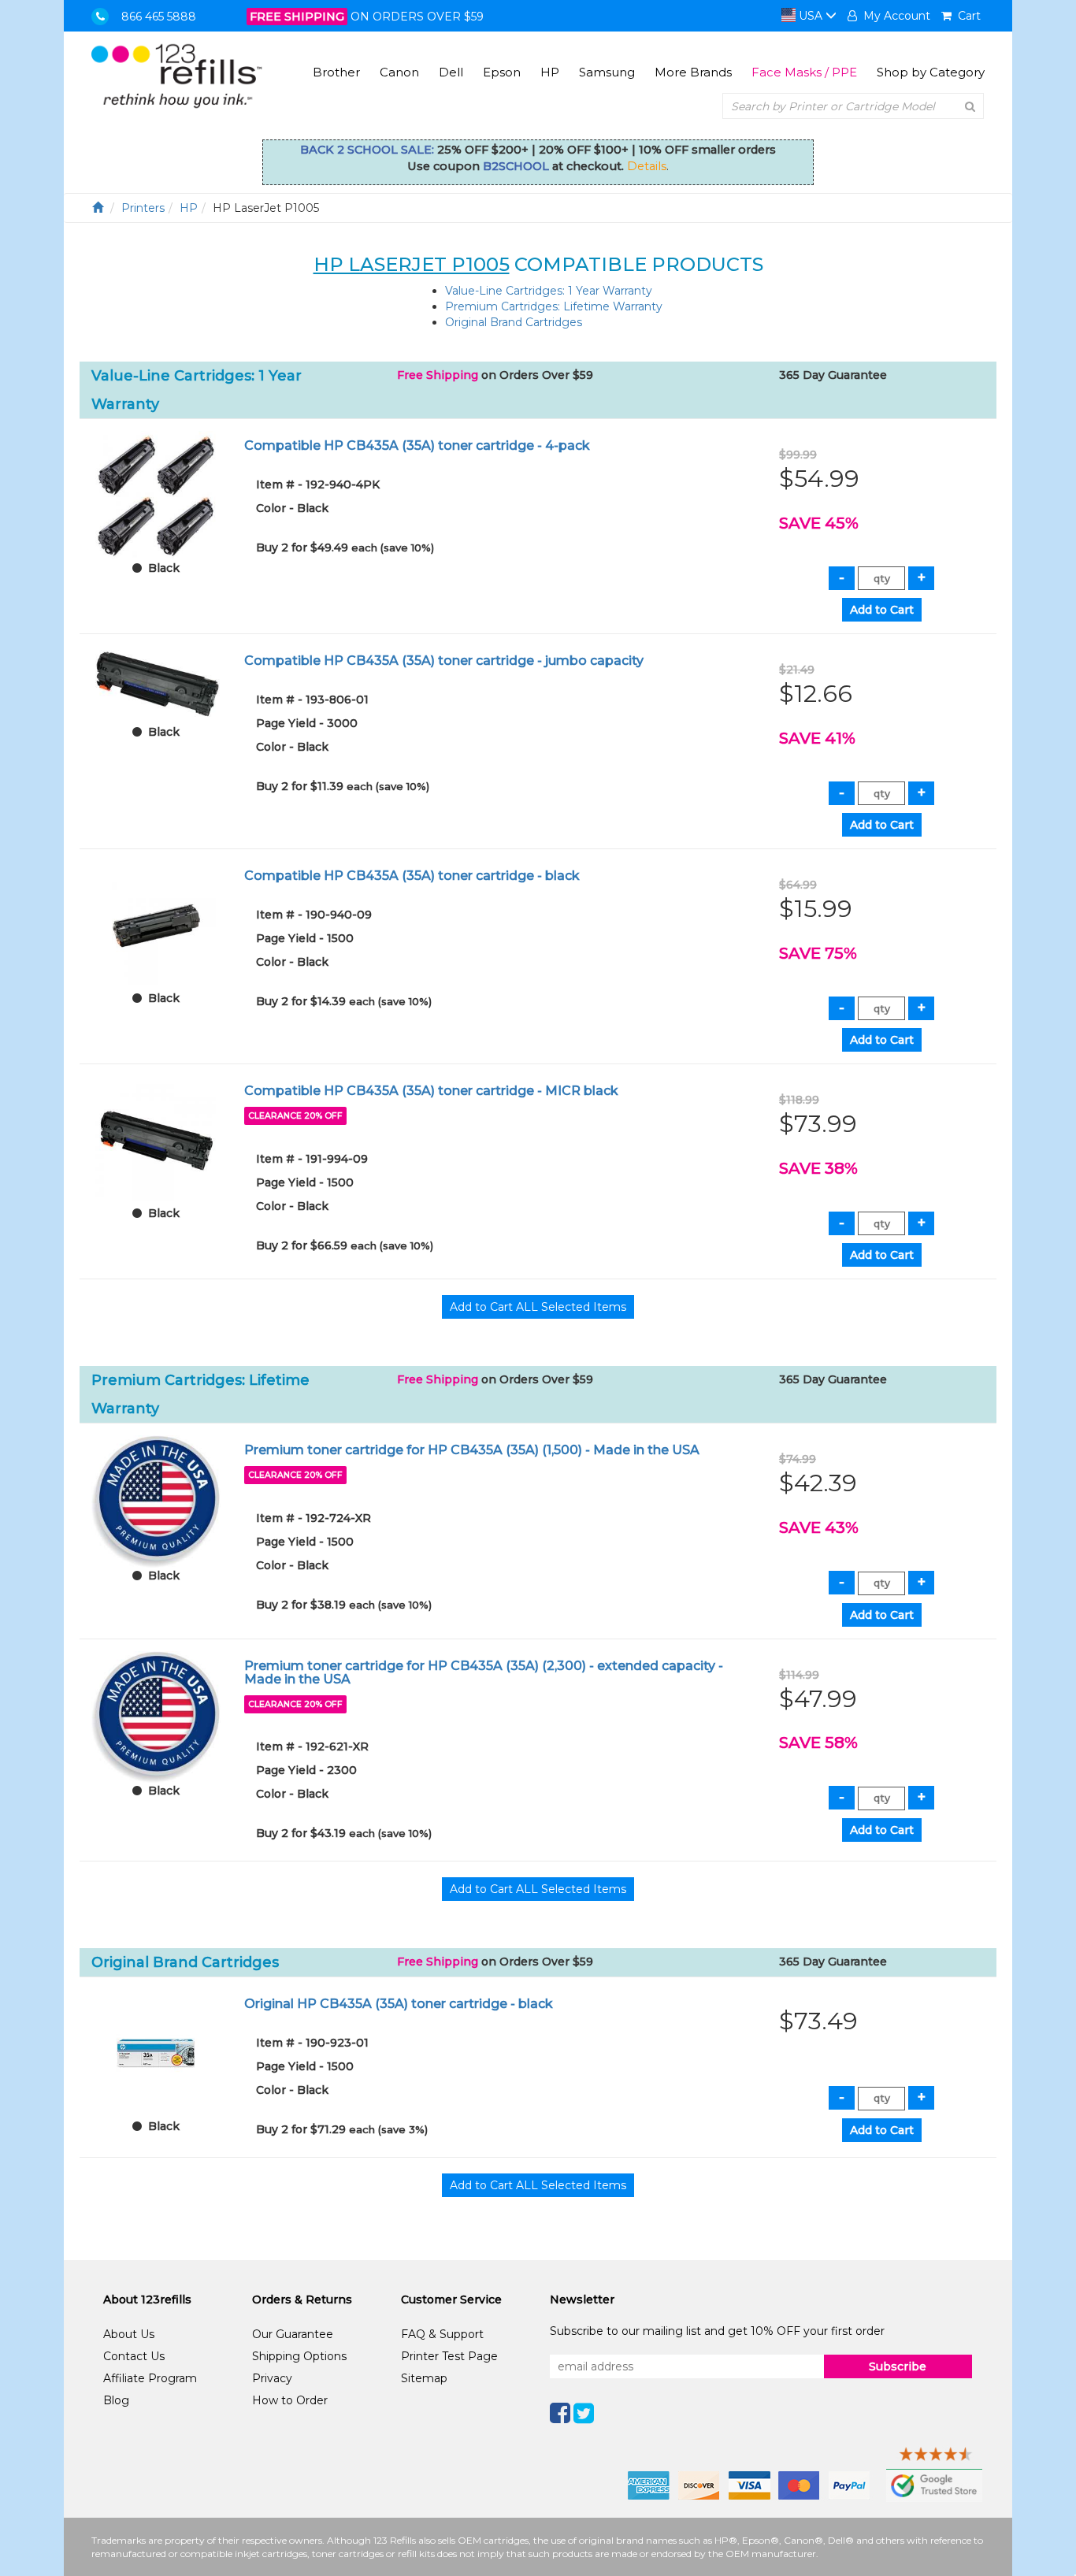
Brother (336, 72)
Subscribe (898, 2366)
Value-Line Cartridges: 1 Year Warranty (549, 291)
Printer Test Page (449, 2356)
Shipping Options (299, 2356)
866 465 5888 (159, 17)
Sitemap (424, 2378)
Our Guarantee (293, 2334)
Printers (143, 208)
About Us (129, 2334)
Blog (116, 2400)
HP (550, 72)
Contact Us (134, 2356)
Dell (451, 72)
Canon (399, 72)
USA (811, 16)
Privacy (272, 2378)
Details (647, 166)
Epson (502, 72)
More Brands (693, 72)
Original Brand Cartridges (514, 322)
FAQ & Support (442, 2334)
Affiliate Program (150, 2378)
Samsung (607, 72)
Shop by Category (931, 72)
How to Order (290, 2400)
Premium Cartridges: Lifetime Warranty (554, 306)
